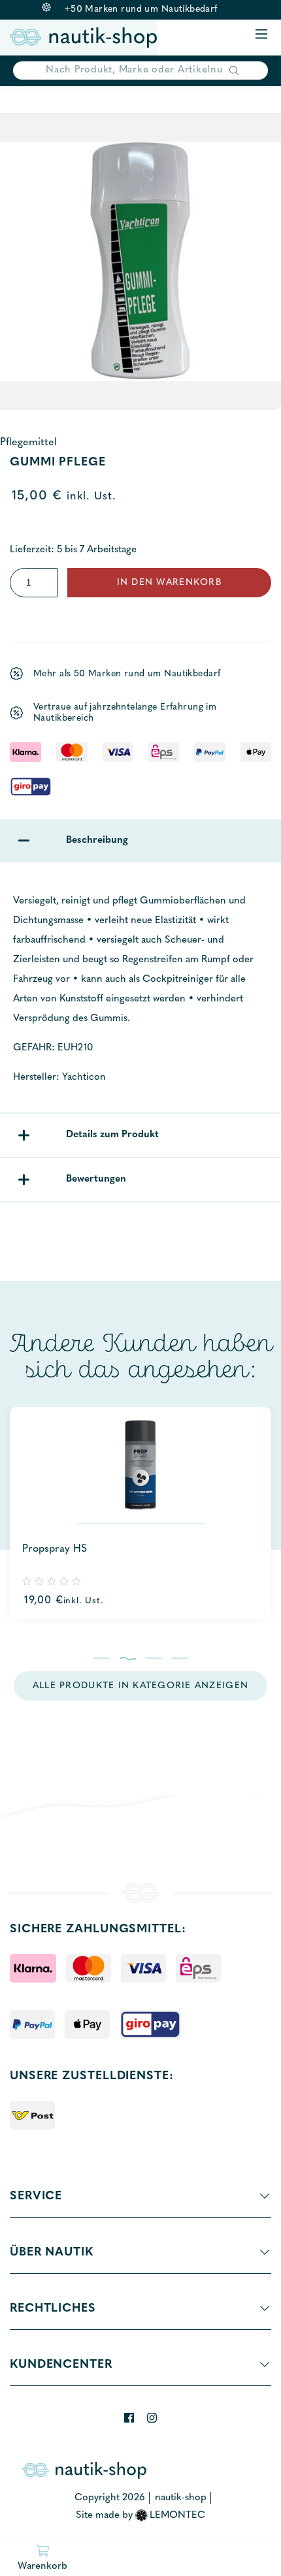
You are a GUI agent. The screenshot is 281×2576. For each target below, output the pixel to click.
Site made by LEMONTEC (141, 2516)
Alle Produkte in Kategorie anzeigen (140, 1686)
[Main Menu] (261, 35)
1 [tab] (102, 1658)
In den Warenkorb (169, 583)
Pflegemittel (28, 443)
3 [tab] (154, 1658)
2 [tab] (128, 1658)
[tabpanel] (140, 1513)
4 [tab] (180, 1658)
